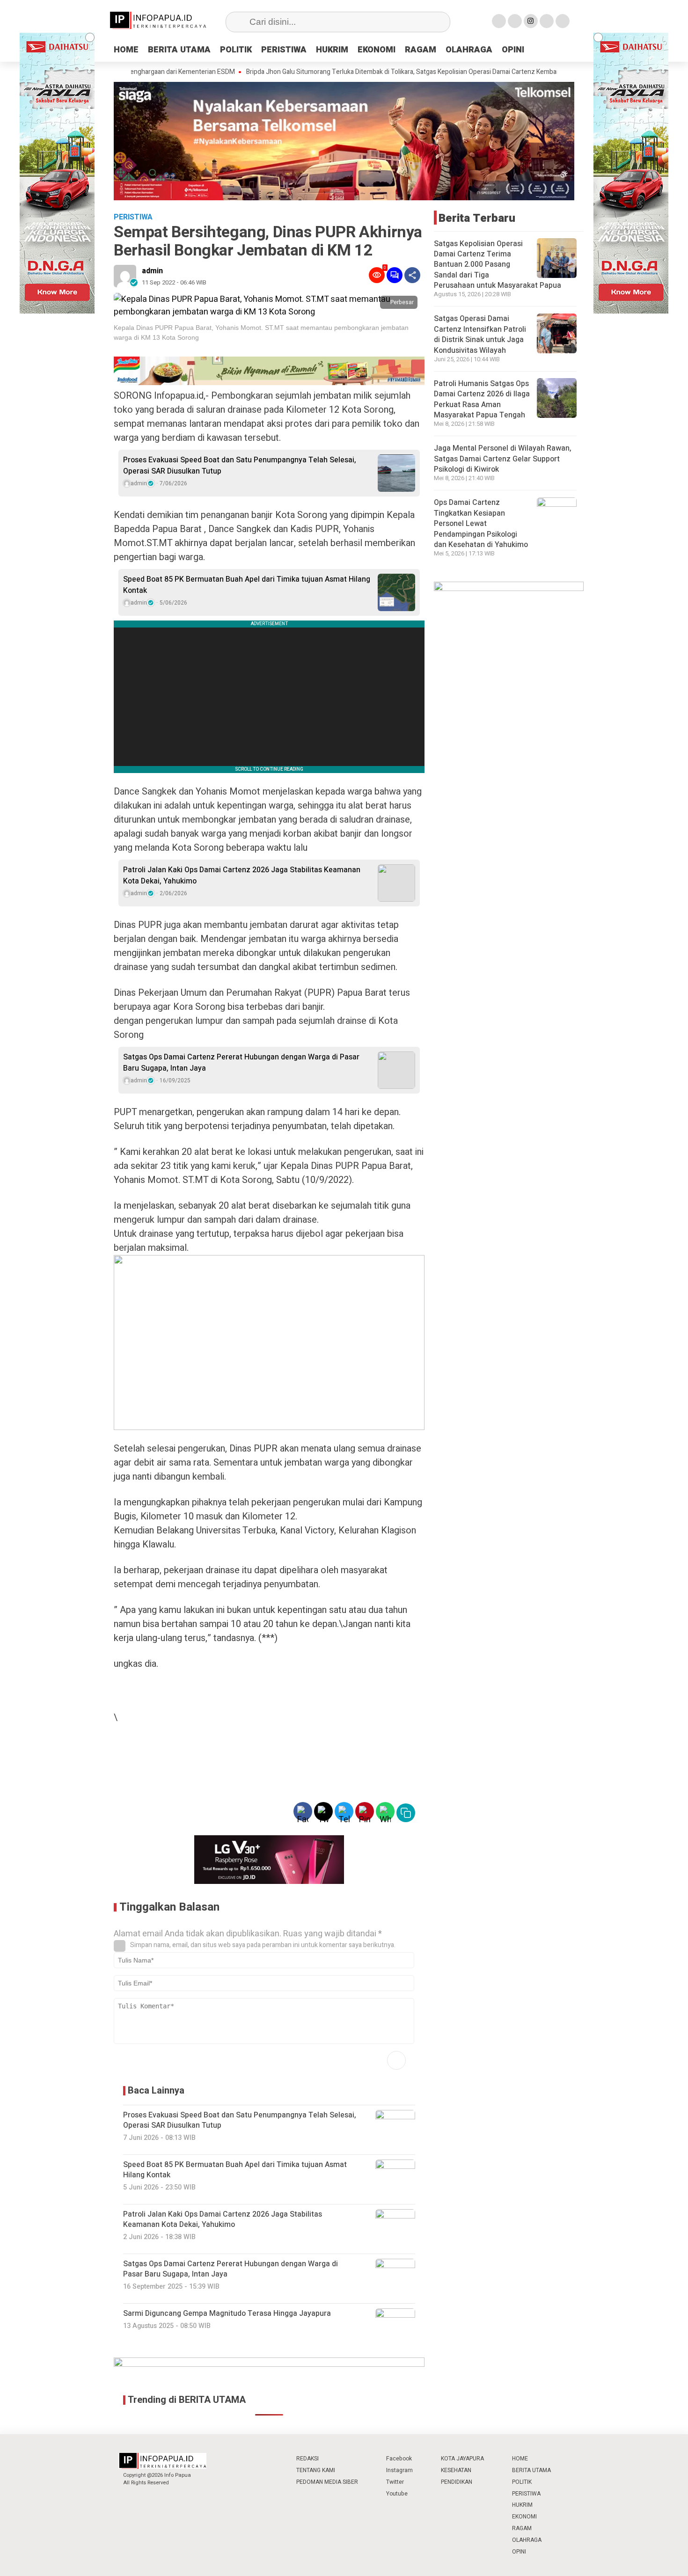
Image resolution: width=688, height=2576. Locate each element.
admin (152, 271)
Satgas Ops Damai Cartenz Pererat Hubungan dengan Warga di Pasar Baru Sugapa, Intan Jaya (241, 1063)
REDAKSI (307, 2459)
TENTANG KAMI (316, 2470)
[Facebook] (499, 21)
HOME (126, 50)
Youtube (397, 2494)
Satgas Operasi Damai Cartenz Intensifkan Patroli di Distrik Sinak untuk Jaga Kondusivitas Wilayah (480, 334)
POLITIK (236, 50)
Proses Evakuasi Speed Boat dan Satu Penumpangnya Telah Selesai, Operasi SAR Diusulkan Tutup (240, 466)
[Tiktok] (563, 21)
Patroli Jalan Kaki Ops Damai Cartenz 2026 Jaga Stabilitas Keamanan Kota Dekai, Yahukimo (242, 876)
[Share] (412, 275)
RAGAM (421, 50)
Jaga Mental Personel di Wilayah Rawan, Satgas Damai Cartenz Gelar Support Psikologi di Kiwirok (503, 459)
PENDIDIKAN (457, 2482)
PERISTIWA (284, 50)
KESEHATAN (456, 2470)
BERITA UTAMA (179, 50)
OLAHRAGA (469, 50)
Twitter (395, 2482)
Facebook (399, 2459)
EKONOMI (377, 50)
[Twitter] (515, 21)
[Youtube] (547, 21)
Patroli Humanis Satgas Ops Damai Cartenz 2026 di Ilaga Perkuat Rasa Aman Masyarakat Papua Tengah (482, 399)
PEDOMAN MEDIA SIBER (327, 2482)
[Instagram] (531, 21)
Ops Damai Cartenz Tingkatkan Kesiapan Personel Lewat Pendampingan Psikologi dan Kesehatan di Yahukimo (481, 524)
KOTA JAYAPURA (462, 2459)
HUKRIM (332, 50)
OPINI (513, 50)
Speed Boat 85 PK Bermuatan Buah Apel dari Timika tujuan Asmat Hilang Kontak (247, 585)
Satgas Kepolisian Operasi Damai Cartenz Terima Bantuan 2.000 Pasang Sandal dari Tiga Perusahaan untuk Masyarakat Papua (498, 264)
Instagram (399, 2470)
